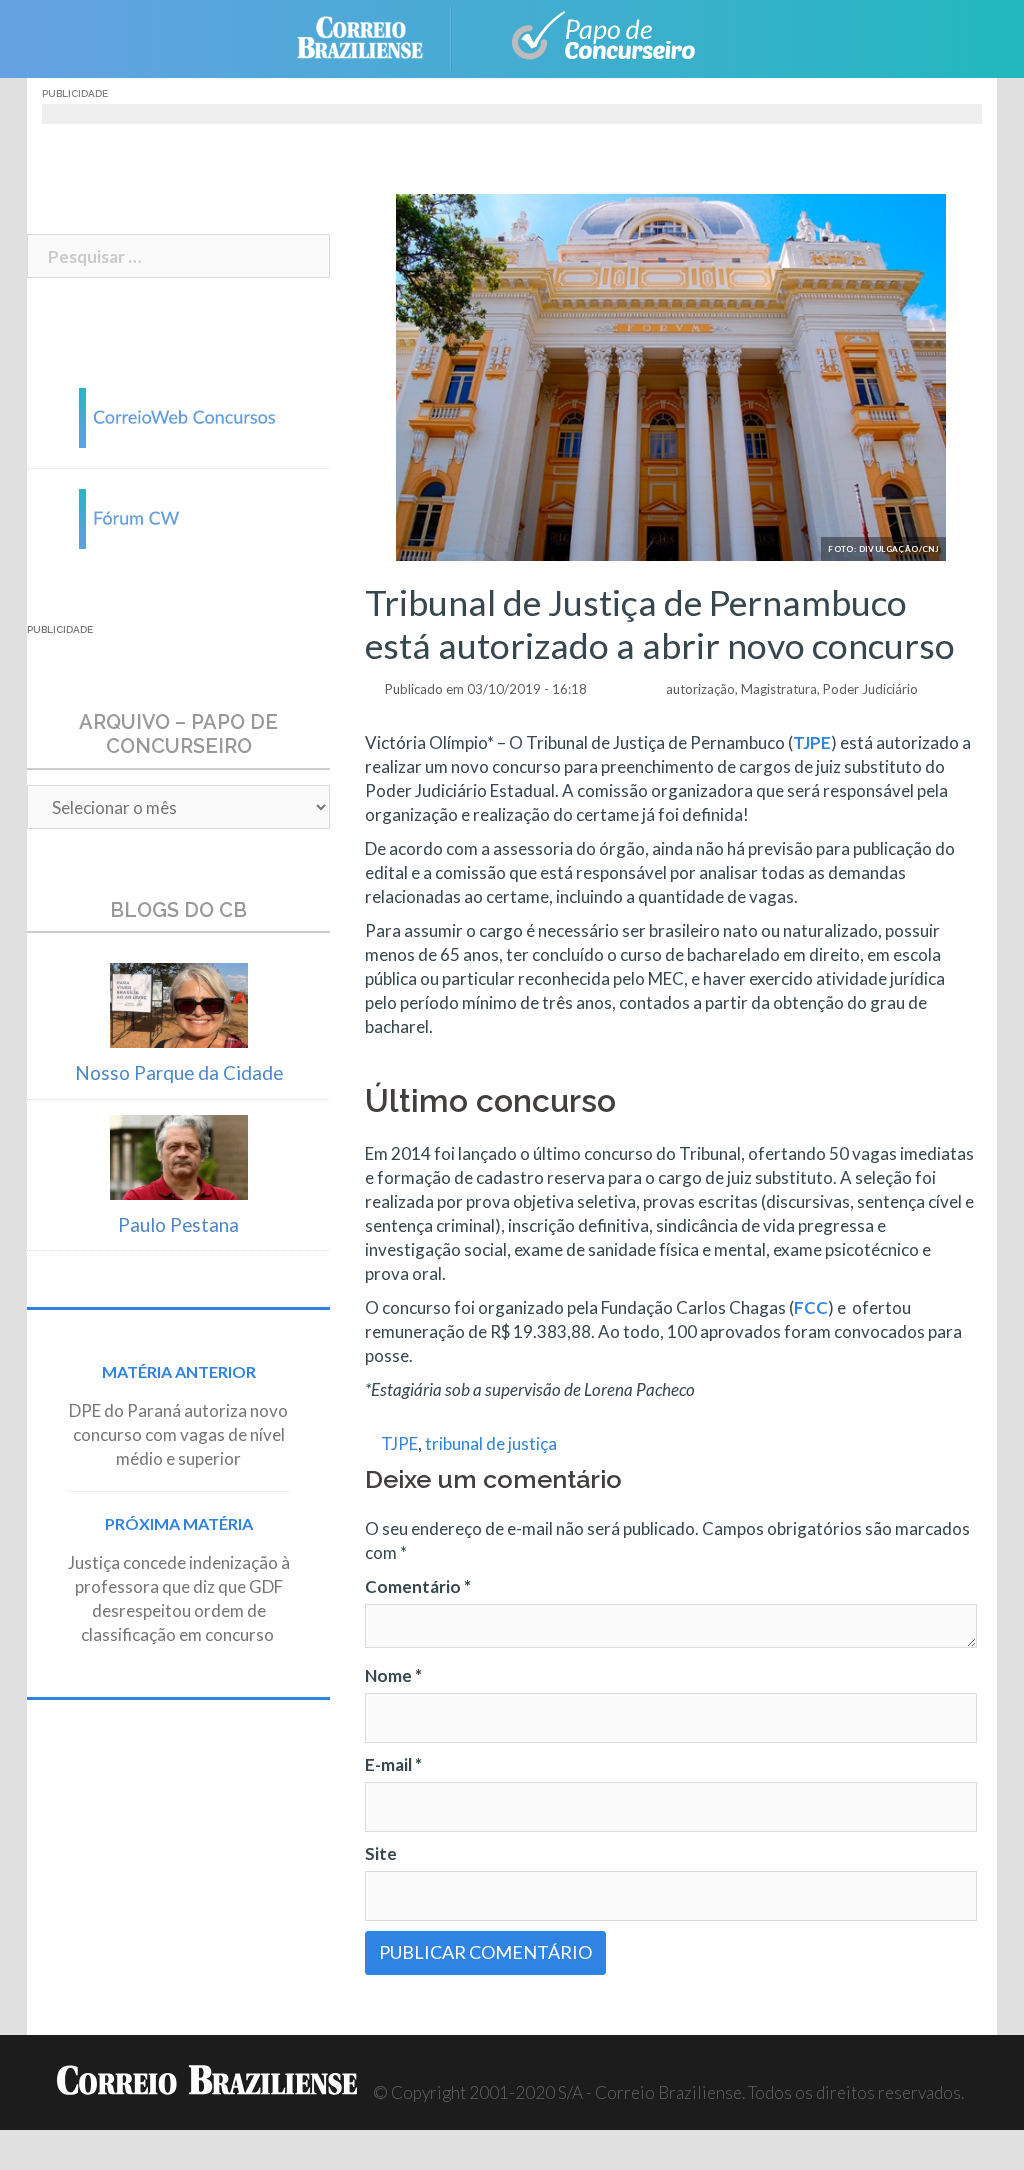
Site (381, 1853)
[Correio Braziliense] (375, 36)
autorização (700, 689)
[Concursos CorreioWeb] (179, 415)
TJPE (399, 1443)
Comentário (418, 1586)
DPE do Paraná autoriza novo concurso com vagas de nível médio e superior (178, 1434)
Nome (393, 1675)
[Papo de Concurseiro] (592, 36)
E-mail (393, 1764)
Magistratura (779, 689)
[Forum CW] (179, 516)
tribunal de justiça (491, 1443)
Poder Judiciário (870, 689)
